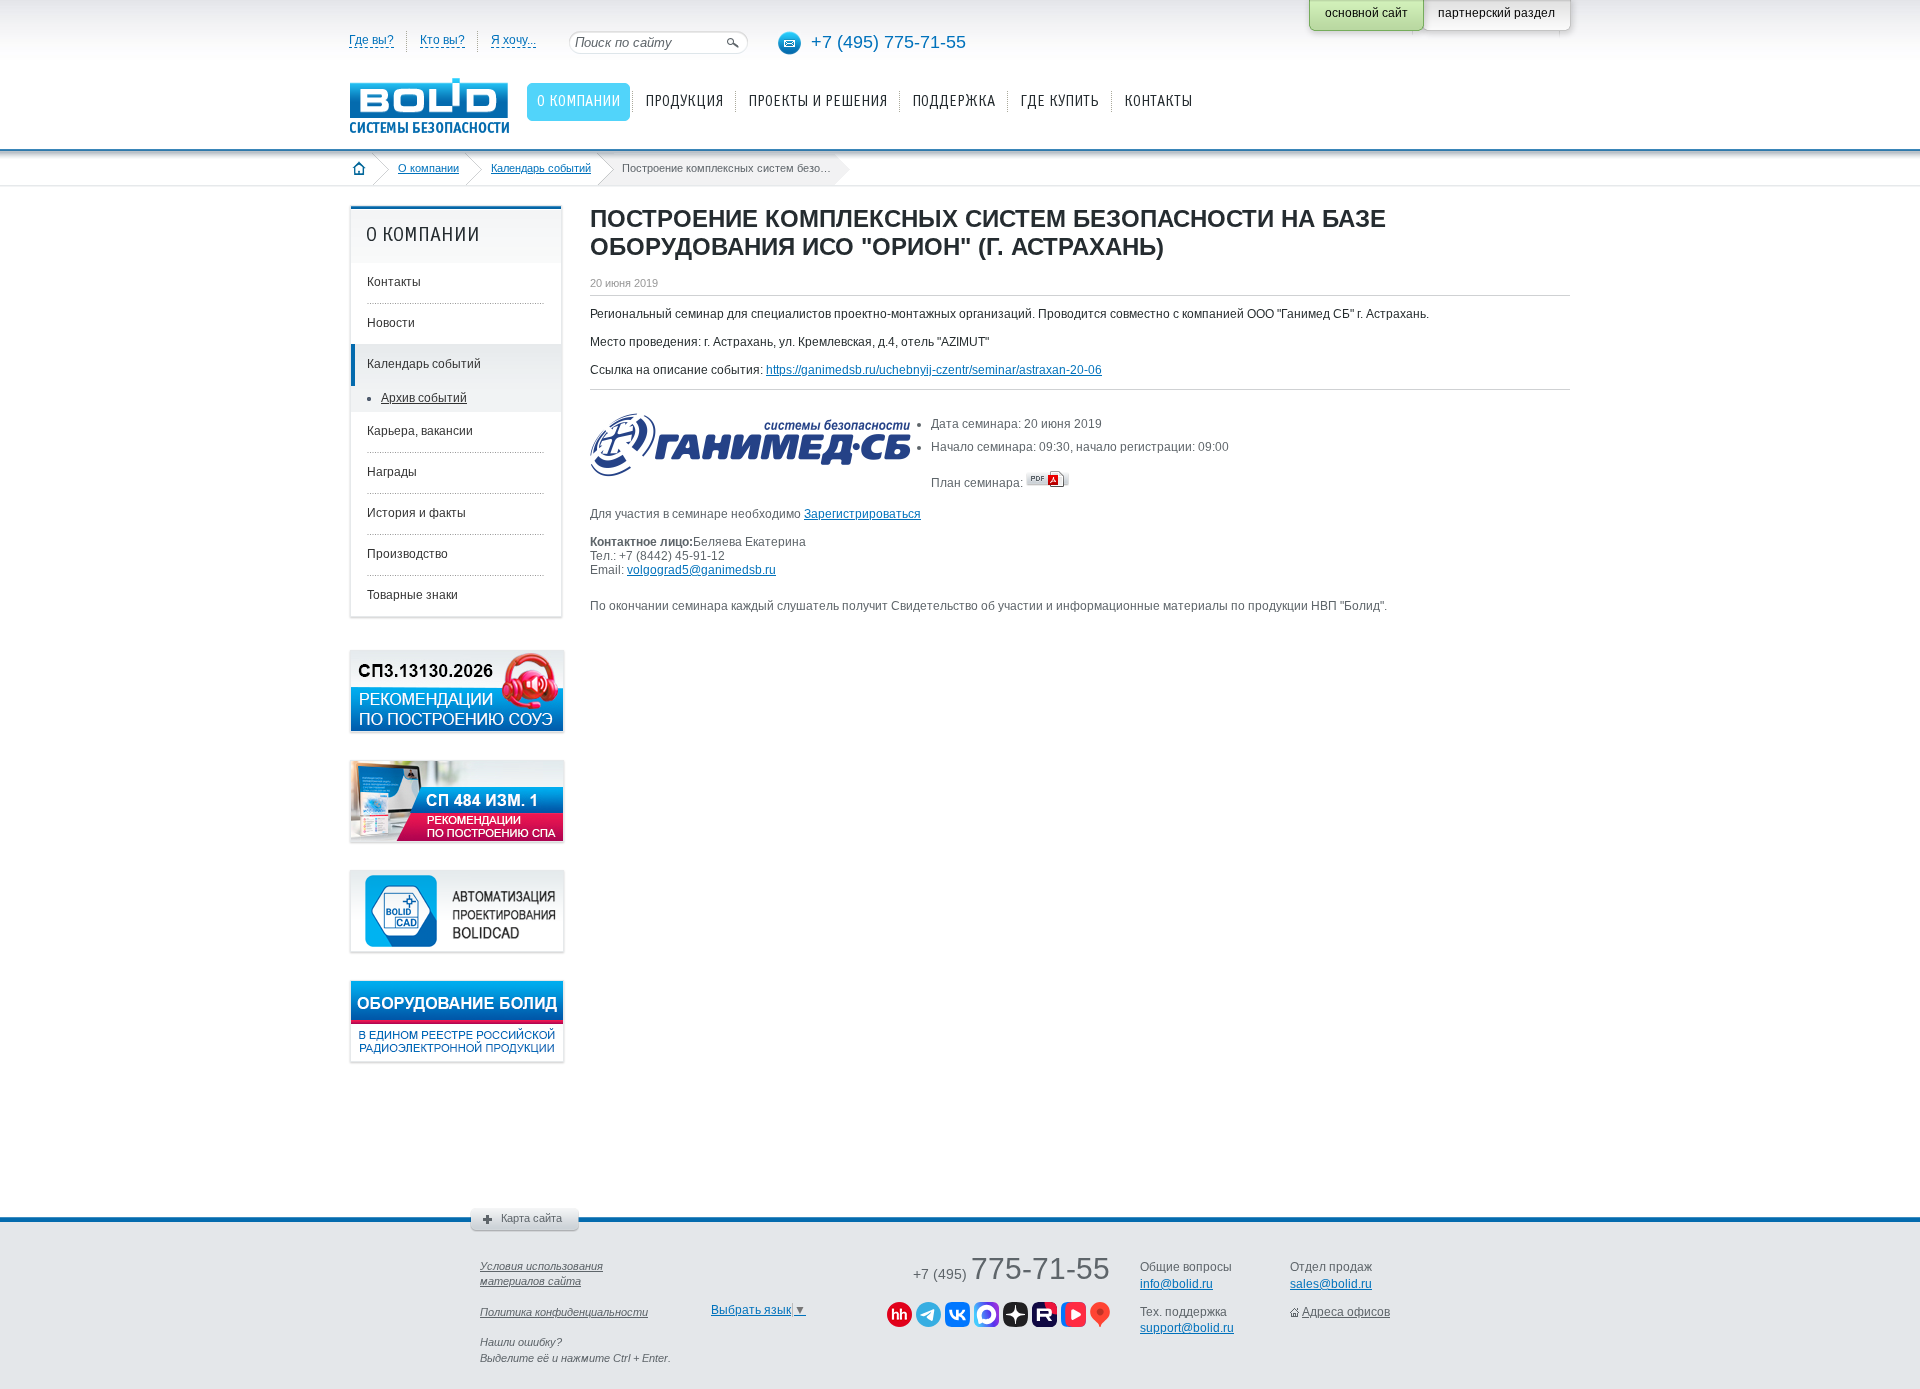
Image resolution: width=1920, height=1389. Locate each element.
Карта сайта (531, 1218)
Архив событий (424, 398)
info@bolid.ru (1176, 1284)
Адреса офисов (1346, 1312)
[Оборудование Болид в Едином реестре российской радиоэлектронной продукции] (457, 1058)
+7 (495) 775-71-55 (888, 42)
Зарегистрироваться (862, 514)
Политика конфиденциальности (564, 1312)
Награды (392, 472)
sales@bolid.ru (1331, 1284)
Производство (407, 554)
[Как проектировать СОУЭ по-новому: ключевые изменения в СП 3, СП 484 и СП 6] (457, 728)
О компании (428, 168)
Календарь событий (541, 168)
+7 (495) (1011, 1274)
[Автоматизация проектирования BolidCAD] (457, 948)
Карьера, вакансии (420, 431)
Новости (391, 323)
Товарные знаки (412, 595)
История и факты (416, 513)
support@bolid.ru (1187, 1328)
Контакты (394, 282)
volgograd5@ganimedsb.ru (701, 570)
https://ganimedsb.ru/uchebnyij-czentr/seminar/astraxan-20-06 (934, 370)
